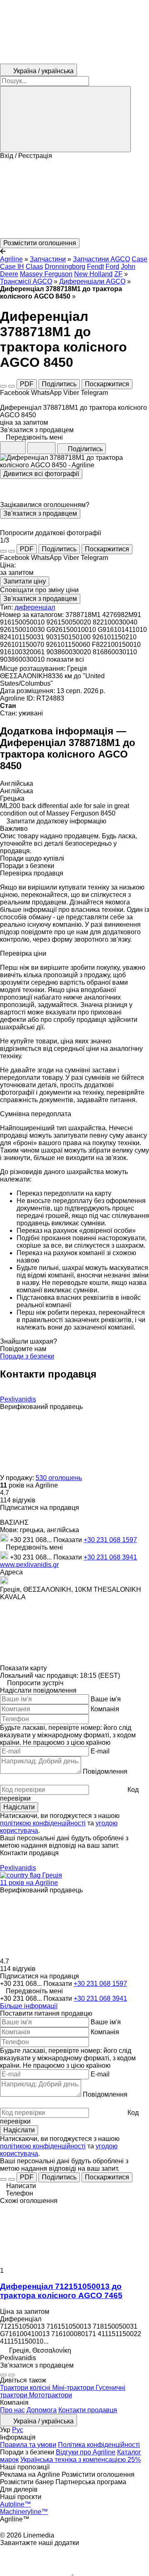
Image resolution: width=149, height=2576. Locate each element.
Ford (112, 267)
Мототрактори (50, 2395)
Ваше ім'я (106, 1699)
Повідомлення (105, 1771)
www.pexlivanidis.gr (29, 1565)
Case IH (12, 267)
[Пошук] (65, 119)
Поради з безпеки (27, 1356)
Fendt (95, 267)
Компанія (105, 1709)
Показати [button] (68, 1540)
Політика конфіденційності (99, 2445)
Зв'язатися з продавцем (40, 513)
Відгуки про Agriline (86, 2452)
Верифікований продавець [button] (41, 1407)
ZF (118, 274)
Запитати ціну (25, 581)
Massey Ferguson (46, 274)
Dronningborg (65, 267)
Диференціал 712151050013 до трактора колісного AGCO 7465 (61, 2291)
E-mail (100, 1751)
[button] (74, 199)
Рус (18, 2430)
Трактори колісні (26, 2388)
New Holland (93, 274)
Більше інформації (29, 2006)
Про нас (12, 2410)
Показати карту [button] (23, 1668)
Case (139, 259)
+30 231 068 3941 (110, 1557)
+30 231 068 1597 (110, 1540)
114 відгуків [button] (18, 1500)
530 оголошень (59, 1478)
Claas (34, 267)
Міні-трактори (74, 2388)
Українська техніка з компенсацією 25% (81, 2460)
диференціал (35, 607)
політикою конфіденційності (43, 1823)
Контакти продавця (88, 2410)
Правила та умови (28, 2445)
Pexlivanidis (18, 1399)
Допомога (42, 2410)
